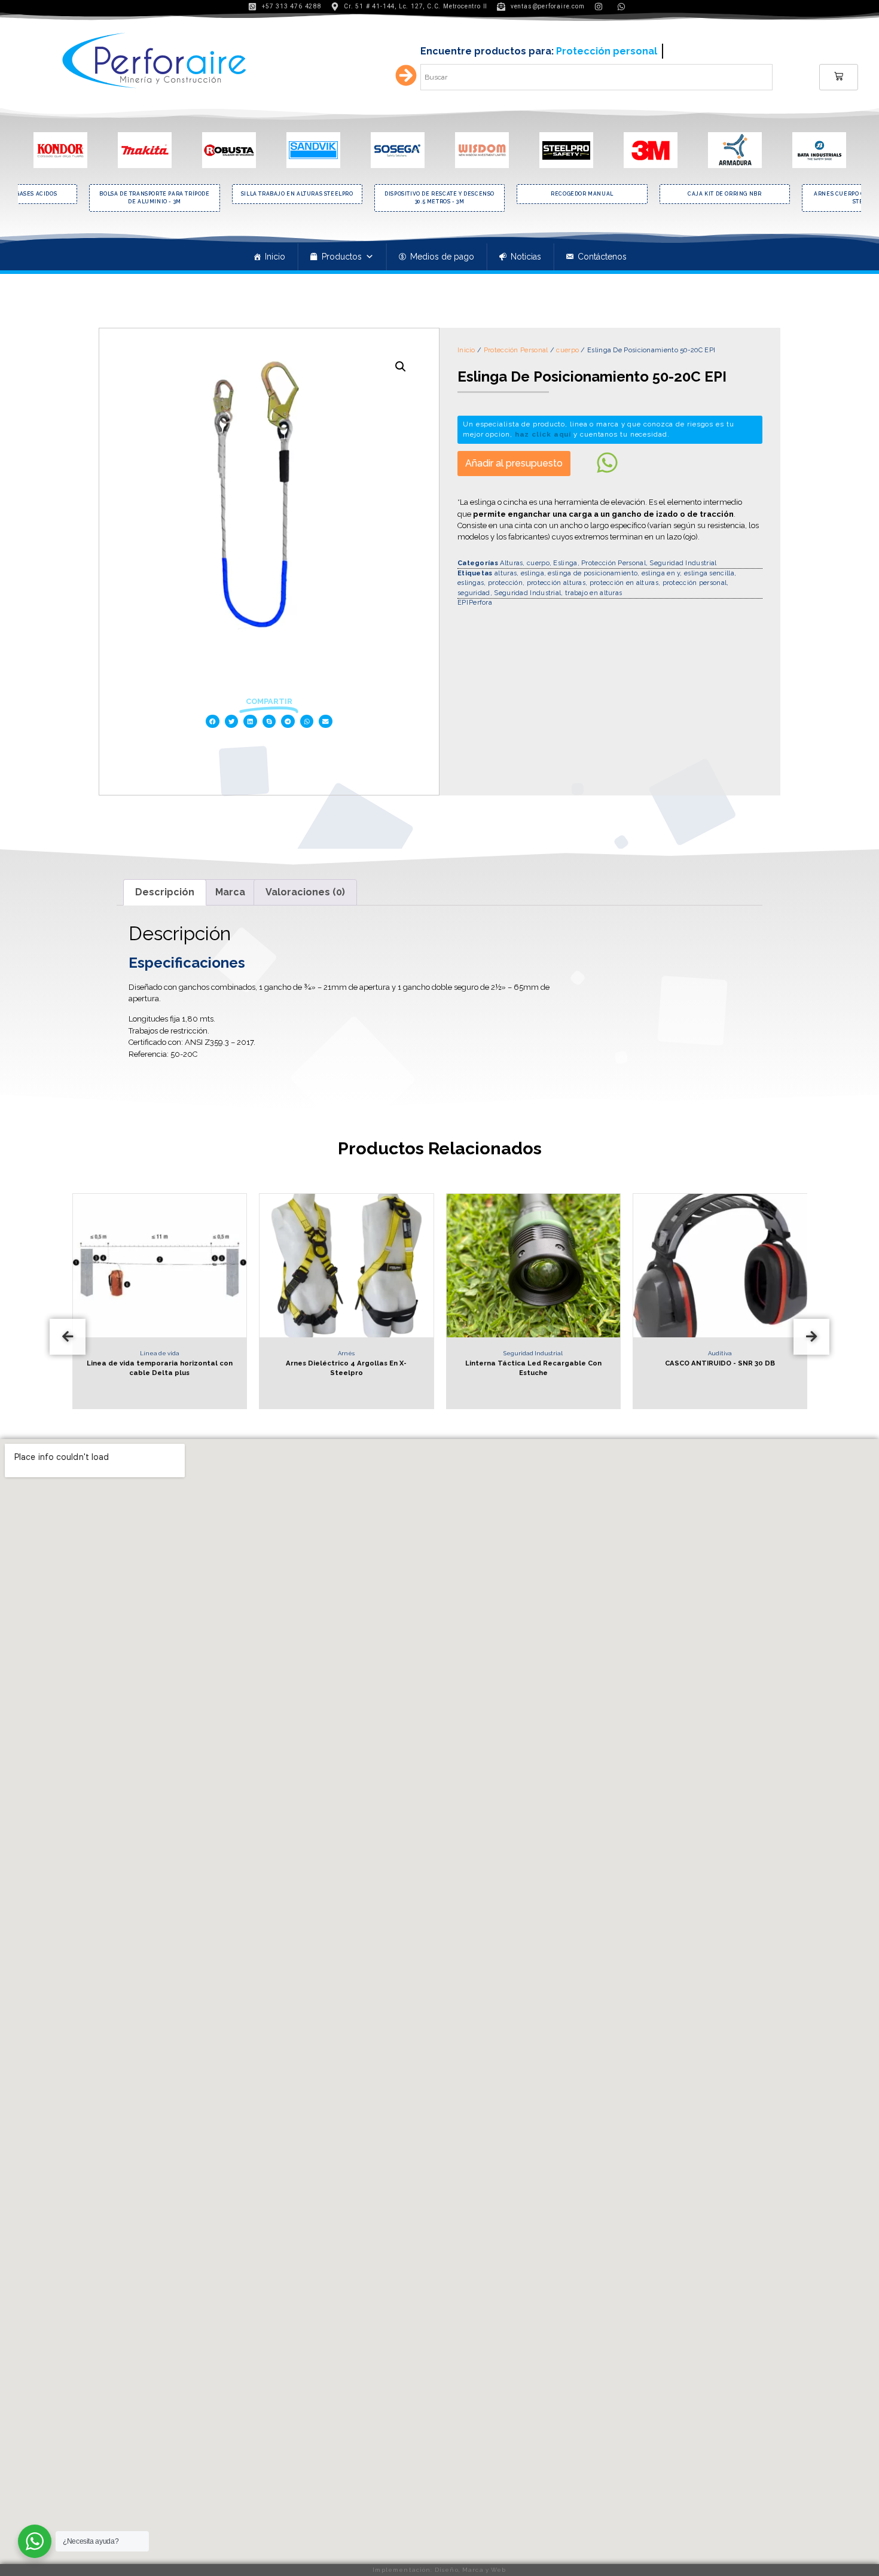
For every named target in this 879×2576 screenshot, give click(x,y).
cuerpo (567, 350)
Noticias (526, 257)
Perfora (480, 603)
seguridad (474, 593)
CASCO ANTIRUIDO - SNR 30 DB (624, 1363)
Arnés (251, 1353)
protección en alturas (624, 583)
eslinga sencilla (709, 573)
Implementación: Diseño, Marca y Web (439, 2570)
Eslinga (565, 563)
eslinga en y (661, 573)
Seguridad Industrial (683, 563)
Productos (342, 257)
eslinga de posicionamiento (593, 573)
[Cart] (839, 77)
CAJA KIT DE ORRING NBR (631, 194)
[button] (213, 722)
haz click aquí (543, 434)
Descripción (165, 892)
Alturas (511, 563)
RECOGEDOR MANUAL (489, 194)
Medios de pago (442, 257)
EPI (463, 603)
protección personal (695, 583)
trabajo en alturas (593, 593)
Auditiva (624, 1353)
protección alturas (556, 583)
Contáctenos (602, 257)
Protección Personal (516, 350)
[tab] (165, 892)
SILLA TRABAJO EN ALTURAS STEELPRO (203, 194)
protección (505, 583)
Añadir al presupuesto (514, 463)
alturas (506, 573)
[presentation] (68, 1337)
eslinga (532, 573)
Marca (230, 892)
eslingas (471, 583)
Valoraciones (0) (305, 892)
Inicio (275, 257)
